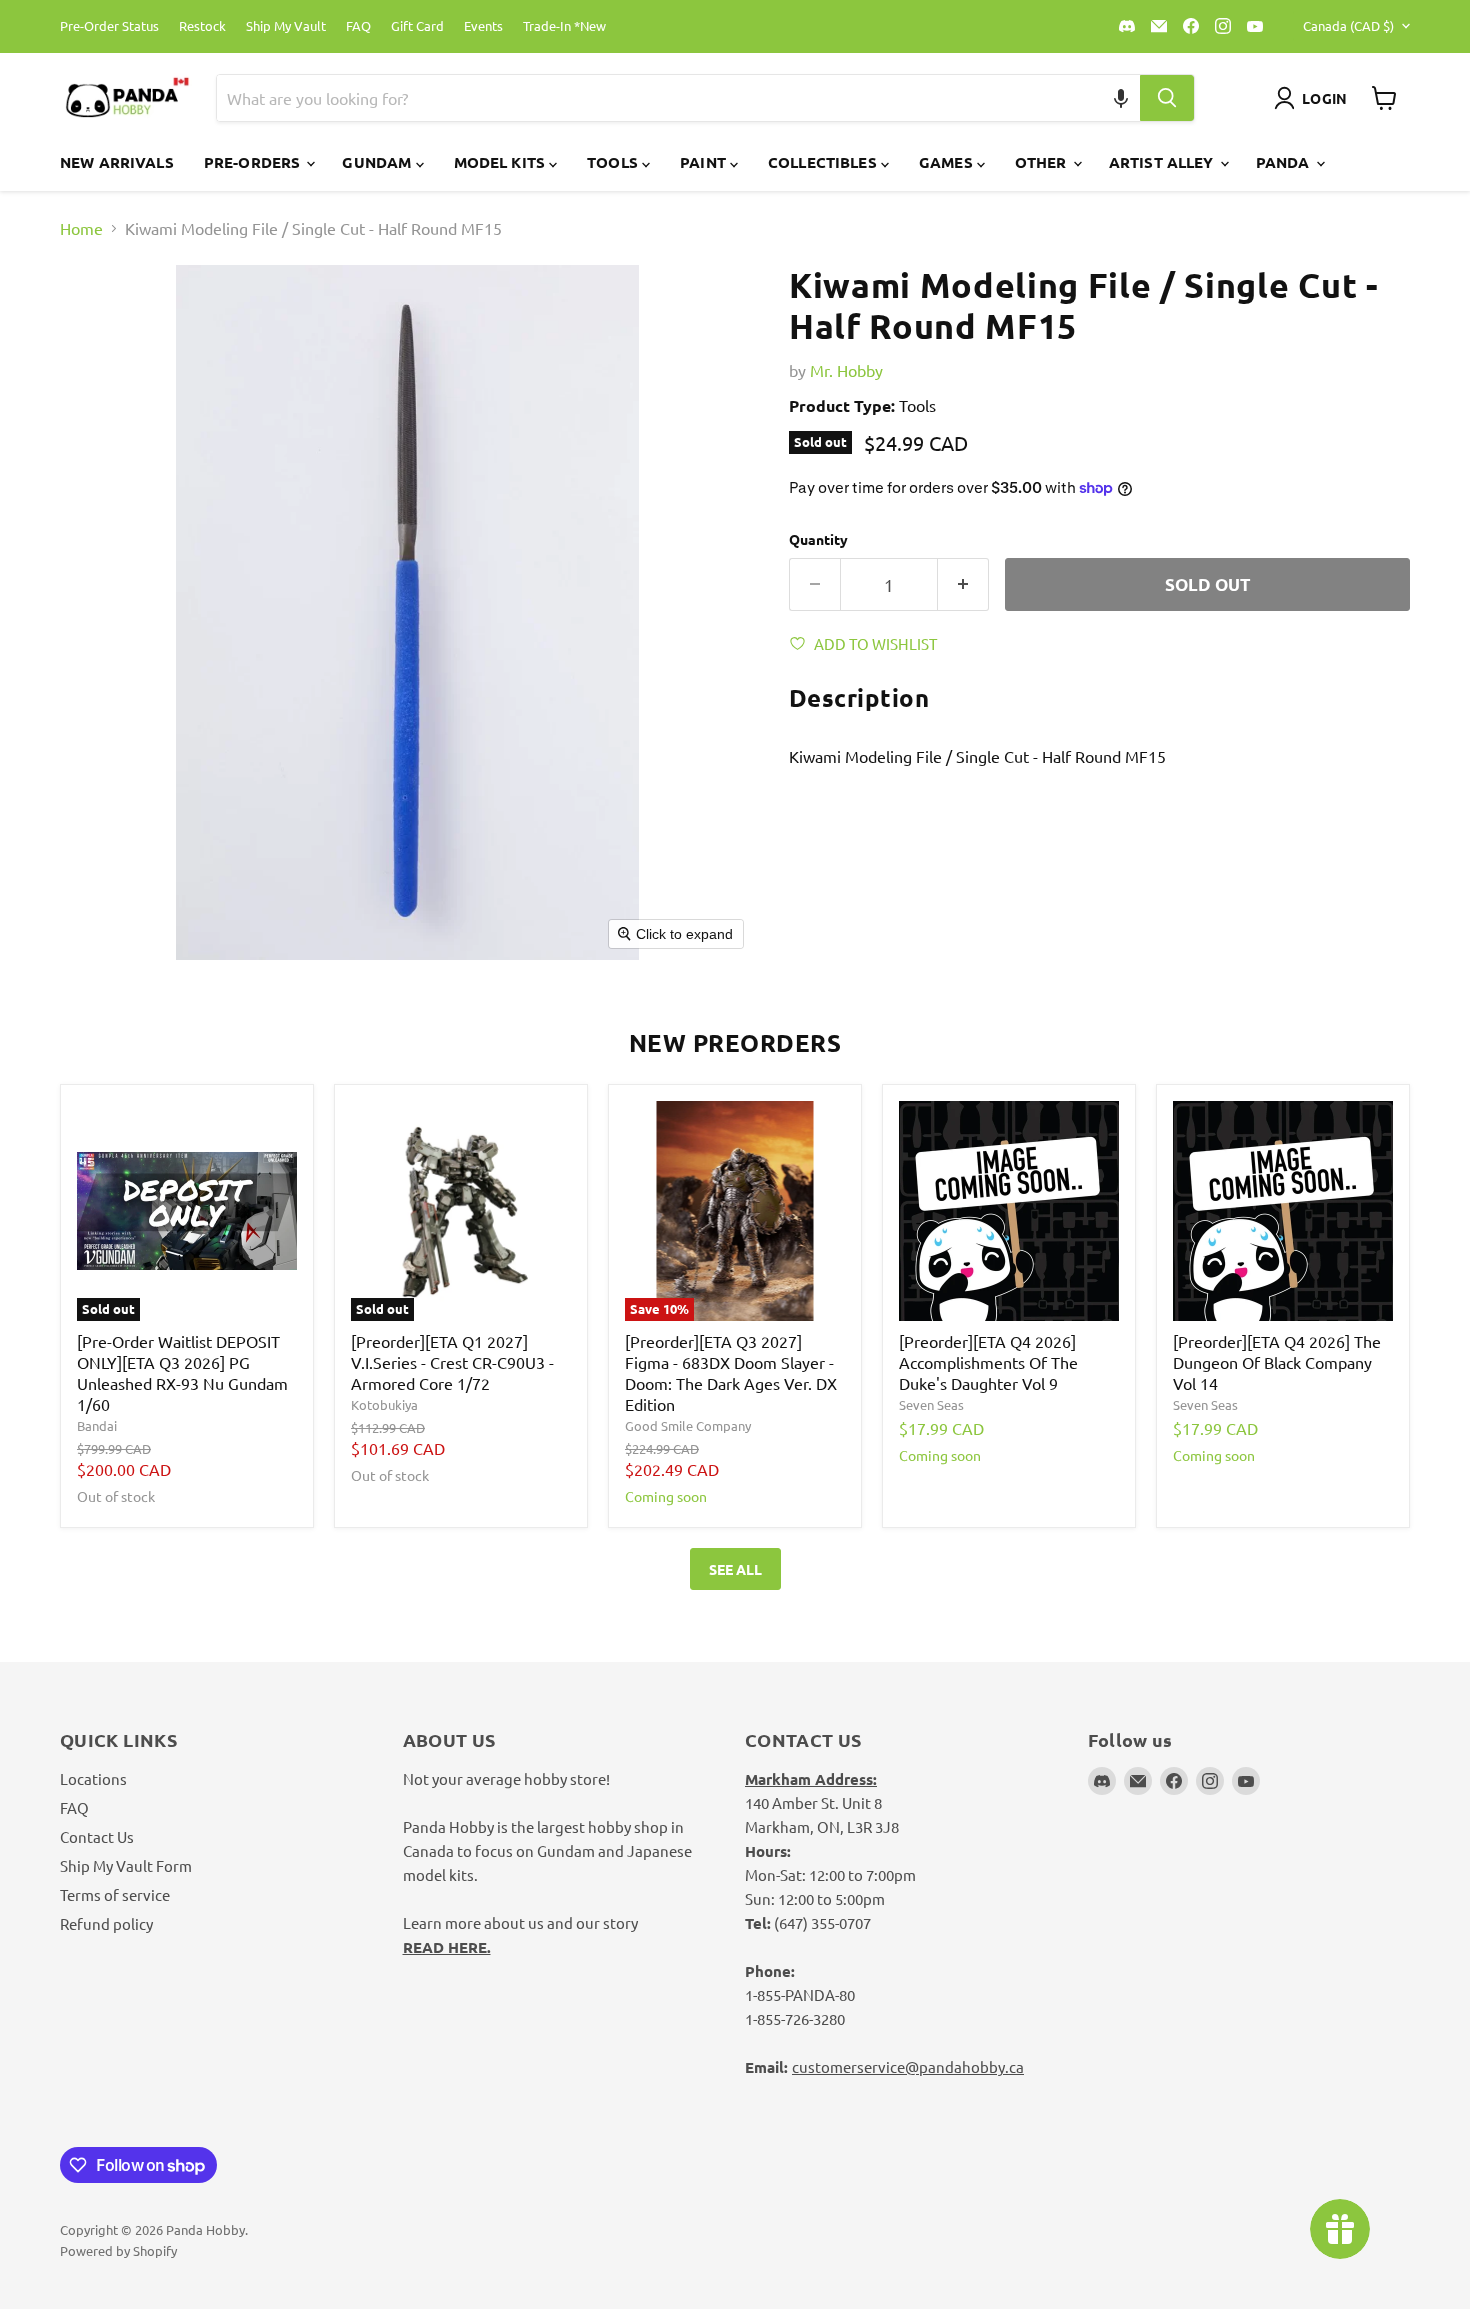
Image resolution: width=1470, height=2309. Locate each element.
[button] (1121, 98)
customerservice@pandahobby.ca (908, 2066)
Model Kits (502, 162)
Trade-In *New (564, 26)
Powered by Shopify (118, 2250)
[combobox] (655, 98)
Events (483, 26)
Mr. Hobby (846, 370)
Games (948, 162)
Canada (1348, 25)
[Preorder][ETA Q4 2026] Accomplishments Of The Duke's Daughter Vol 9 (988, 1362)
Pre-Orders (254, 162)
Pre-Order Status (109, 26)
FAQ (358, 26)
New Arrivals (117, 162)
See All (735, 1569)
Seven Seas (931, 1404)
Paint (705, 162)
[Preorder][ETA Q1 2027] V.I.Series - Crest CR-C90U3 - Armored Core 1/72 (452, 1362)
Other (1043, 162)
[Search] (1167, 98)
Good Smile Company (688, 1425)
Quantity (818, 539)
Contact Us (97, 1836)
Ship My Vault (286, 26)
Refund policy (106, 1923)
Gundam (378, 162)
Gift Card (417, 26)
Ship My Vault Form (126, 1865)
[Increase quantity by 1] (963, 585)
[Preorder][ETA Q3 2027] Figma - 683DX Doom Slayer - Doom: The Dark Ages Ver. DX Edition (731, 1372)
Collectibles (824, 162)
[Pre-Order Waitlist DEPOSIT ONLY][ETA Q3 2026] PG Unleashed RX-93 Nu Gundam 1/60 (182, 1372)
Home (81, 228)
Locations (93, 1778)
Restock (202, 26)
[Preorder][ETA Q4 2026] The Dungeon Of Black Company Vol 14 (1277, 1362)
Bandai (97, 1425)
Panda (1285, 162)
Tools (614, 162)
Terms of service (115, 1894)
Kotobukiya (384, 1404)
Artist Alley (1163, 162)
